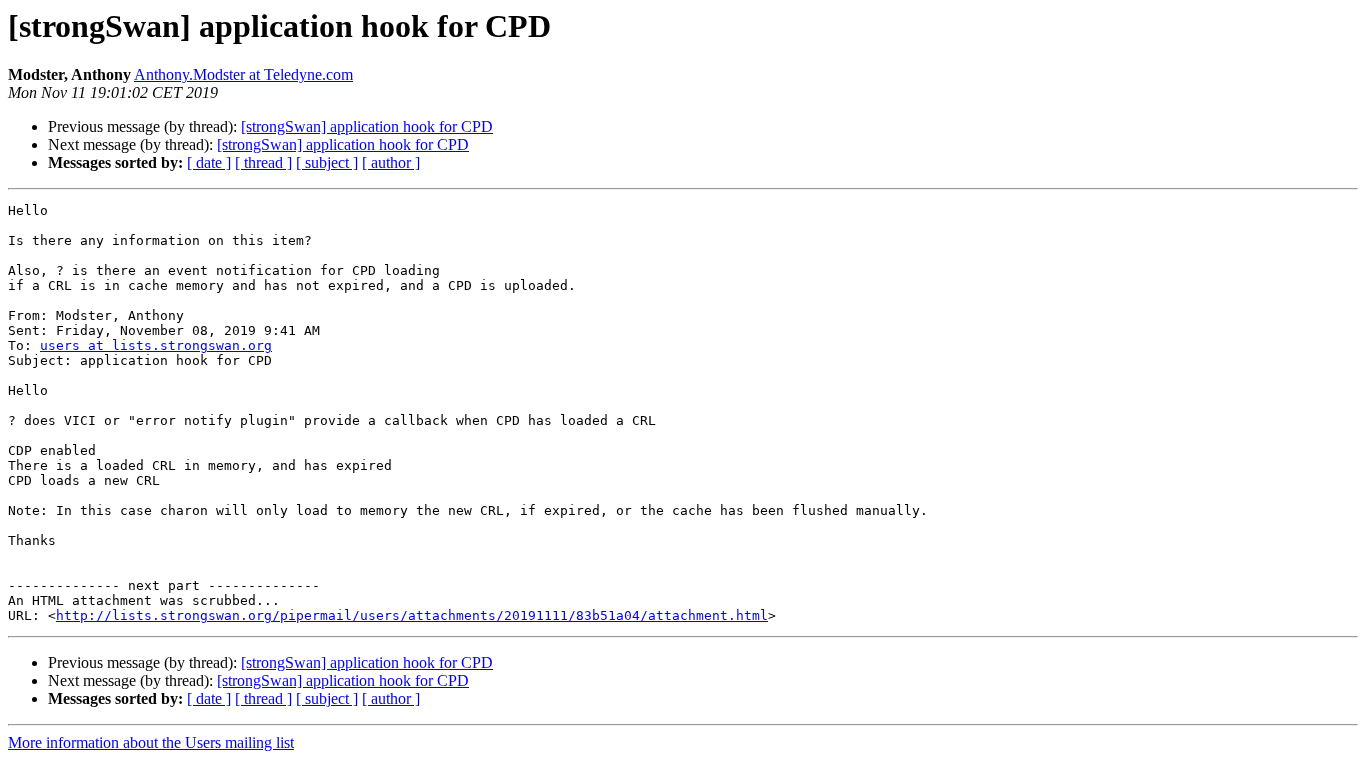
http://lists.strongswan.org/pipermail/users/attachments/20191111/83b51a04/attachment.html (412, 615)
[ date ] (209, 162)
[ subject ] (327, 162)
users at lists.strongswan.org (156, 345)
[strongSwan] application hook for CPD (367, 126)
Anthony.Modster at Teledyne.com (243, 74)
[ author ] (391, 162)
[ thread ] (263, 162)
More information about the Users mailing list (151, 742)
